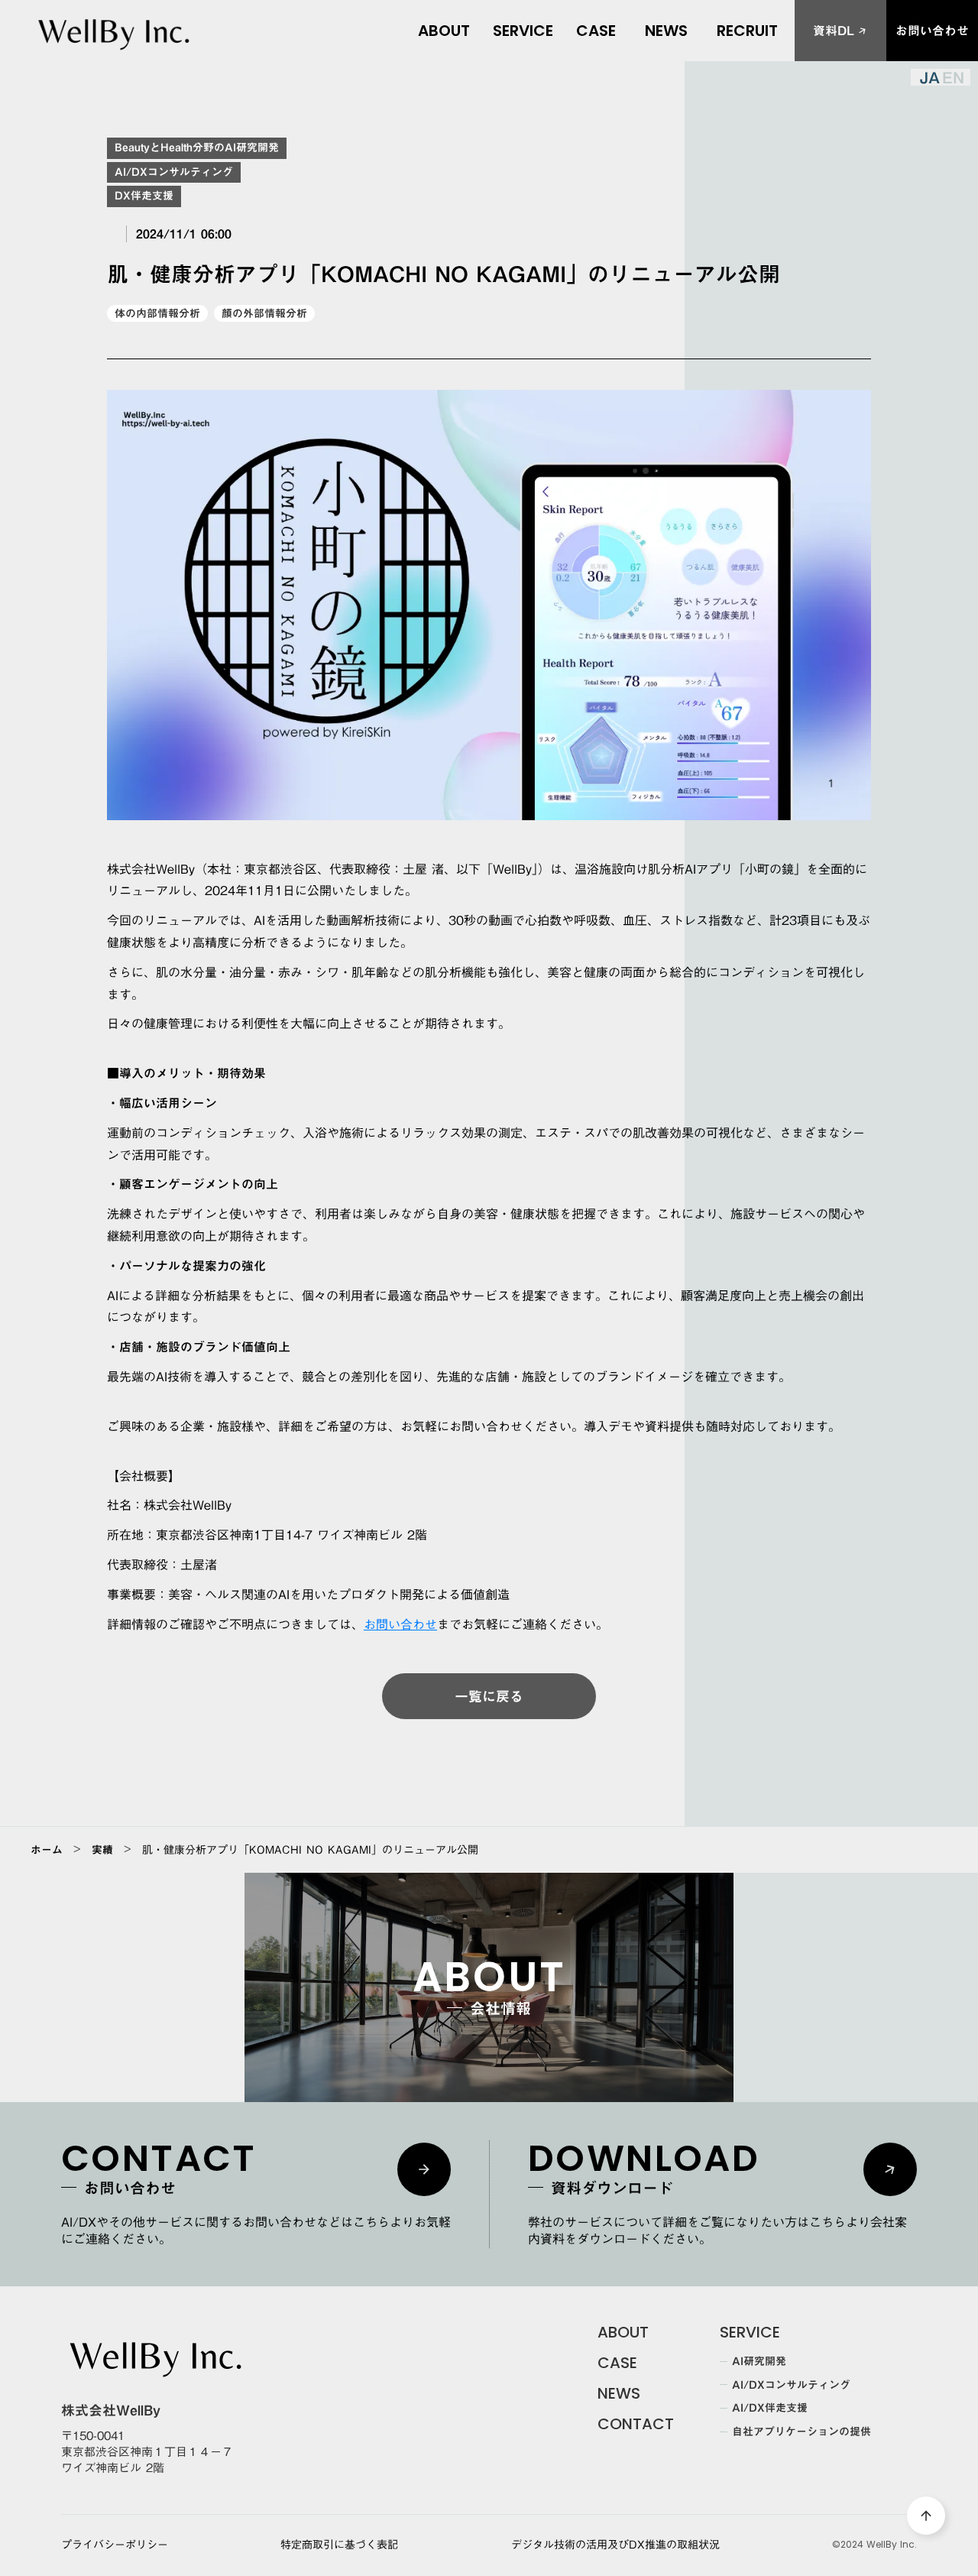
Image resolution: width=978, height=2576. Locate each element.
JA (929, 77)
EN (953, 77)
